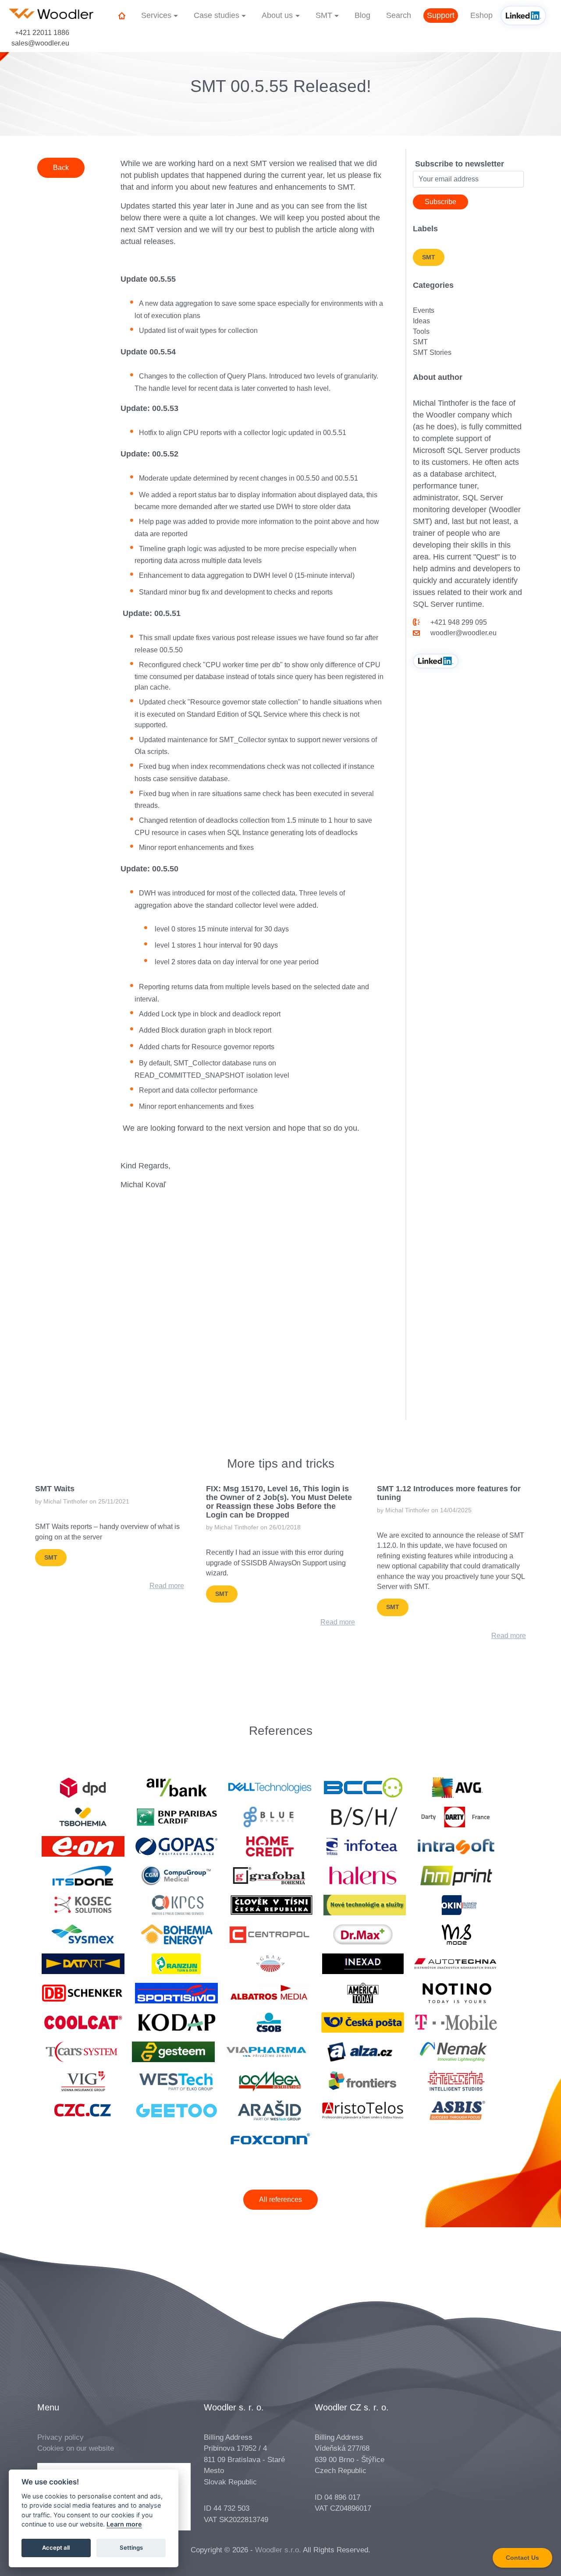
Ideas (421, 321)
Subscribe (440, 202)
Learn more (124, 2525)
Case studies (217, 15)
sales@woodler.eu (40, 43)
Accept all (56, 2548)
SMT (324, 15)
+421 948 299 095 (459, 622)
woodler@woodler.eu (463, 633)
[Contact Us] (522, 2565)
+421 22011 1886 (42, 33)
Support (441, 15)
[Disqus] (252, 1307)
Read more (167, 1586)
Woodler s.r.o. (278, 2550)
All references (280, 2199)
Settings (131, 2548)
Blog (362, 15)
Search (399, 15)
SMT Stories (432, 352)
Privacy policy (60, 2437)
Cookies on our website (76, 2448)
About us (277, 15)
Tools (421, 331)
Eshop (481, 15)
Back (61, 168)
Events (424, 310)
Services (156, 15)
